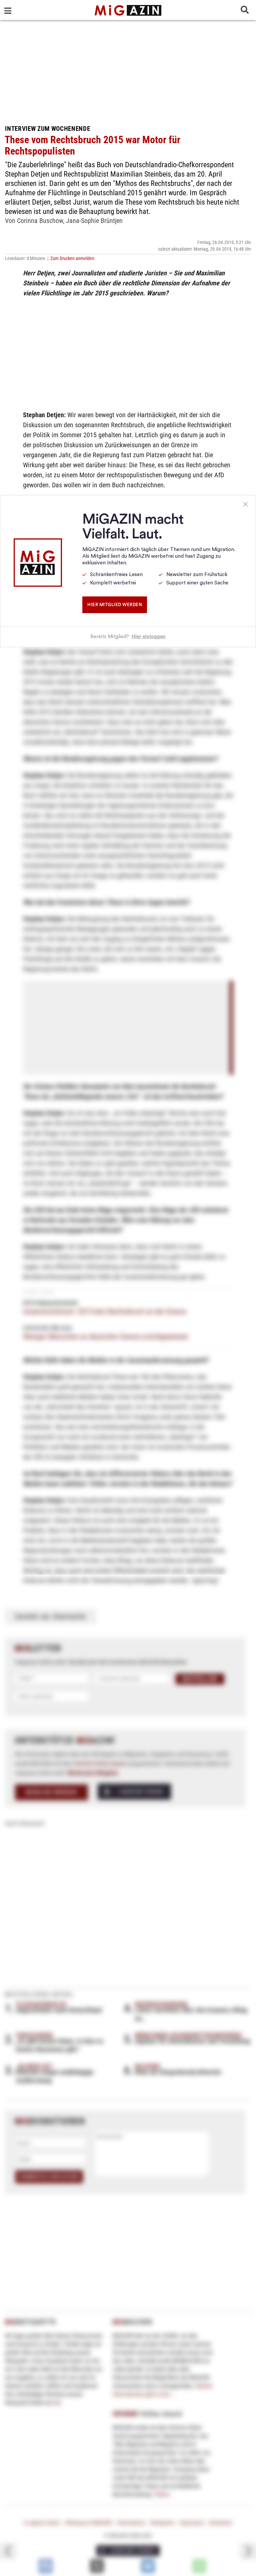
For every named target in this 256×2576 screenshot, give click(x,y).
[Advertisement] (128, 70)
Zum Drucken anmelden (72, 258)
